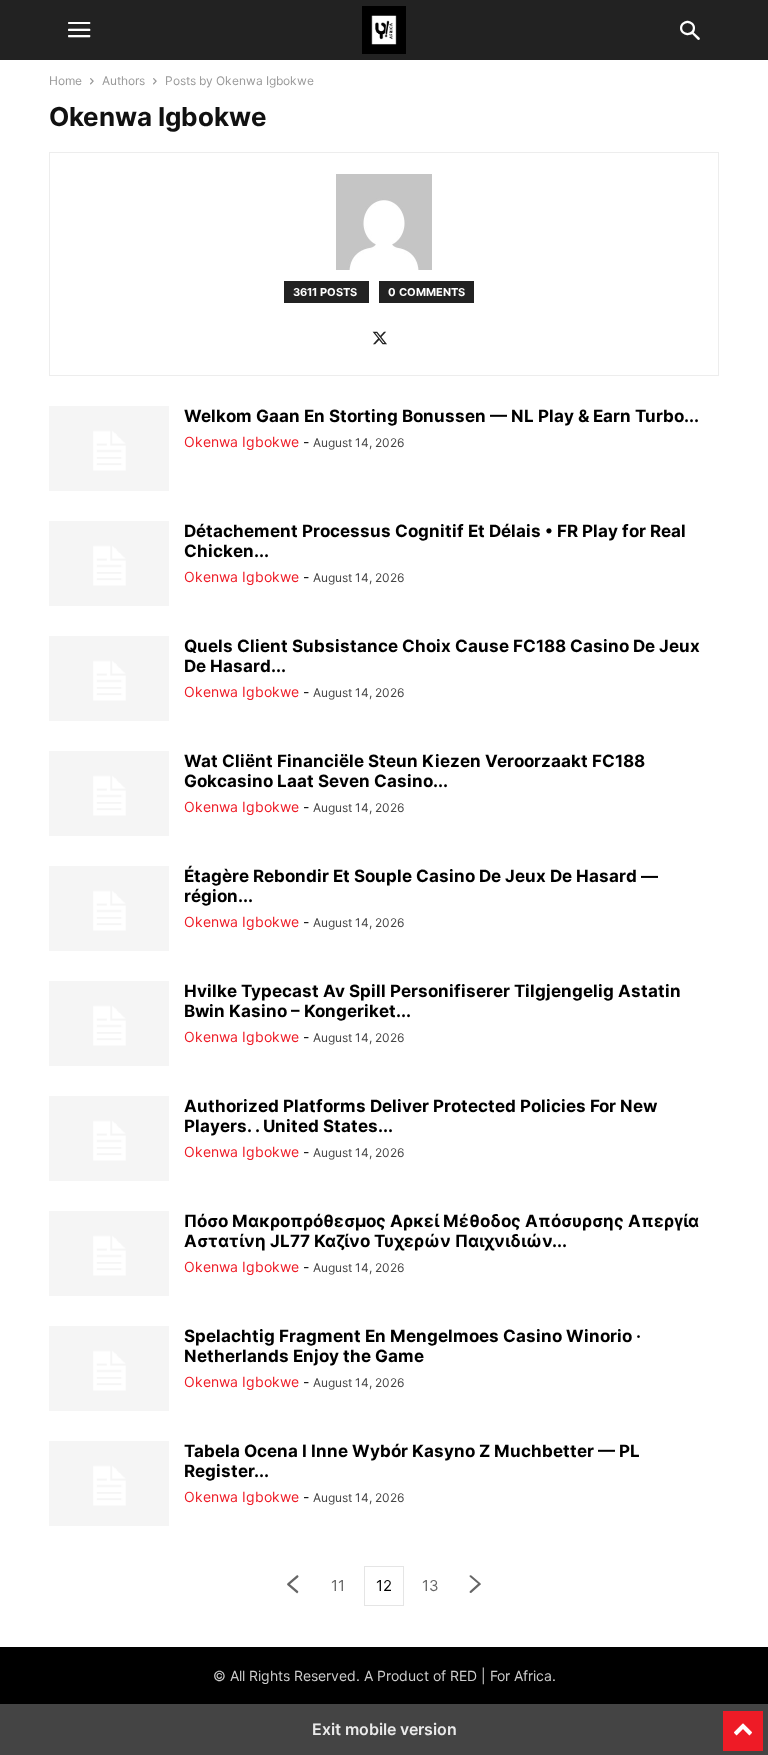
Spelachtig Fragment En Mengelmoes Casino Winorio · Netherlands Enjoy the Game (412, 1346)
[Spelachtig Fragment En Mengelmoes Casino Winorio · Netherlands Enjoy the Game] (109, 1371)
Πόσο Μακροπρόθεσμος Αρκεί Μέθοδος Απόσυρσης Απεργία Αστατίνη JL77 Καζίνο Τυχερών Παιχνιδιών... (441, 1231)
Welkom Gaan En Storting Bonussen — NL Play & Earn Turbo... (441, 416)
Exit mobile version (384, 1729)
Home (65, 80)
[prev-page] (292, 1586)
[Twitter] (380, 339)
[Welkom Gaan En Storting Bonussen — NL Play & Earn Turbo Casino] (109, 451)
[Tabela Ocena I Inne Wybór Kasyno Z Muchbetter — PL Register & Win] (109, 1486)
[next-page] (476, 1586)
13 (430, 1585)
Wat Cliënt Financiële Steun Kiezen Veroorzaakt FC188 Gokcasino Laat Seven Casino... (414, 771)
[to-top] (743, 1722)
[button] (79, 30)
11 (338, 1585)
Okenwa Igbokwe (241, 441)
